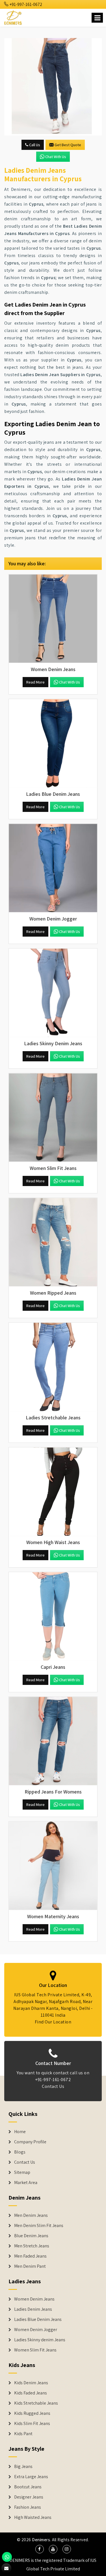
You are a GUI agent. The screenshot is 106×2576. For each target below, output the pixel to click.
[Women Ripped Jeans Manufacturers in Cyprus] (53, 1242)
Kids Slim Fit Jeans (32, 2424)
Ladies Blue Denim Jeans (38, 2320)
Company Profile (30, 2142)
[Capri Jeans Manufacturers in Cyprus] (53, 1616)
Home (20, 2132)
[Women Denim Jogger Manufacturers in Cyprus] (53, 868)
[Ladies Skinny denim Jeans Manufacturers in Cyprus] (53, 993)
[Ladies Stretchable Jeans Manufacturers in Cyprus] (53, 1367)
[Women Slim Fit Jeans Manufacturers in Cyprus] (53, 1117)
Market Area (26, 2183)
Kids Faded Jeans (31, 2393)
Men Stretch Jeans (32, 2246)
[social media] (40, 2549)
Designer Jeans (29, 2497)
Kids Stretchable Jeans (36, 2403)
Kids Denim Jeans (31, 2383)
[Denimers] (13, 17)
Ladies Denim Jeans (33, 2309)
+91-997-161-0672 (25, 4)
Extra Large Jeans (31, 2477)
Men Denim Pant (30, 2266)
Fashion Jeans (28, 2507)
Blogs (20, 2152)
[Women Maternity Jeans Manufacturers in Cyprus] (53, 1866)
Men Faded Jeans (30, 2256)
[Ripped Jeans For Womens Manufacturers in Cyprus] (53, 1741)
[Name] (97, 18)
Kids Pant (23, 2434)
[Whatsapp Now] (7, 2557)
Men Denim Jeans (31, 2215)
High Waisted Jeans (33, 2517)
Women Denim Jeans (34, 2299)
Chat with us (56, 157)
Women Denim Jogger (36, 2330)
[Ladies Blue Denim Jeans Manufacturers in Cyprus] (53, 743)
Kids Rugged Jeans (32, 2413)
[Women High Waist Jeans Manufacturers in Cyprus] (53, 1492)
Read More (35, 682)
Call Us (34, 145)
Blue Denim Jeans (31, 2236)
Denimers (41, 2540)
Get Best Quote (68, 145)
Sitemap (22, 2172)
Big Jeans (23, 2467)
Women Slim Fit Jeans (35, 2350)
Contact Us (53, 2086)
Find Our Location (53, 2022)
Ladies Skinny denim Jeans (40, 2340)
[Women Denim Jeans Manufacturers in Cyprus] (53, 619)
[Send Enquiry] (53, 87)
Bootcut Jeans (28, 2487)
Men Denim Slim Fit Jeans (39, 2226)
